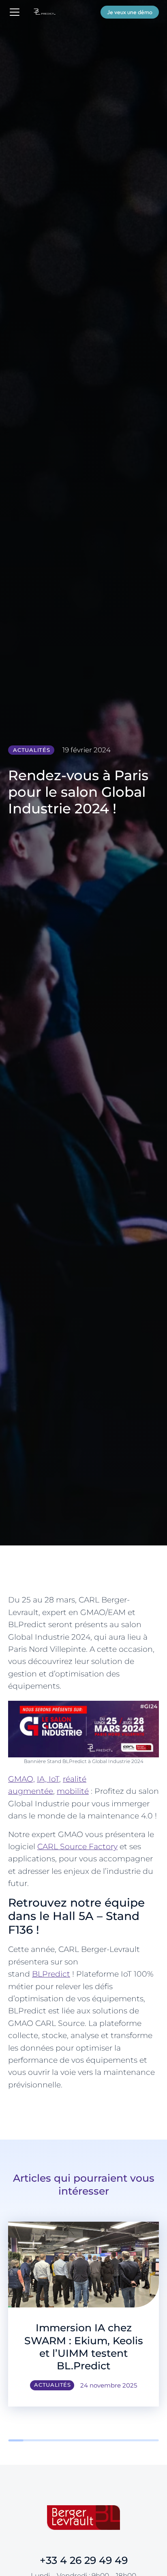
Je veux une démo (130, 12)
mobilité (73, 1791)
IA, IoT (48, 1779)
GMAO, (21, 1779)
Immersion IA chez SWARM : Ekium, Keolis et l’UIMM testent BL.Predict (84, 2347)
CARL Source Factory (77, 1847)
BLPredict (51, 1974)
